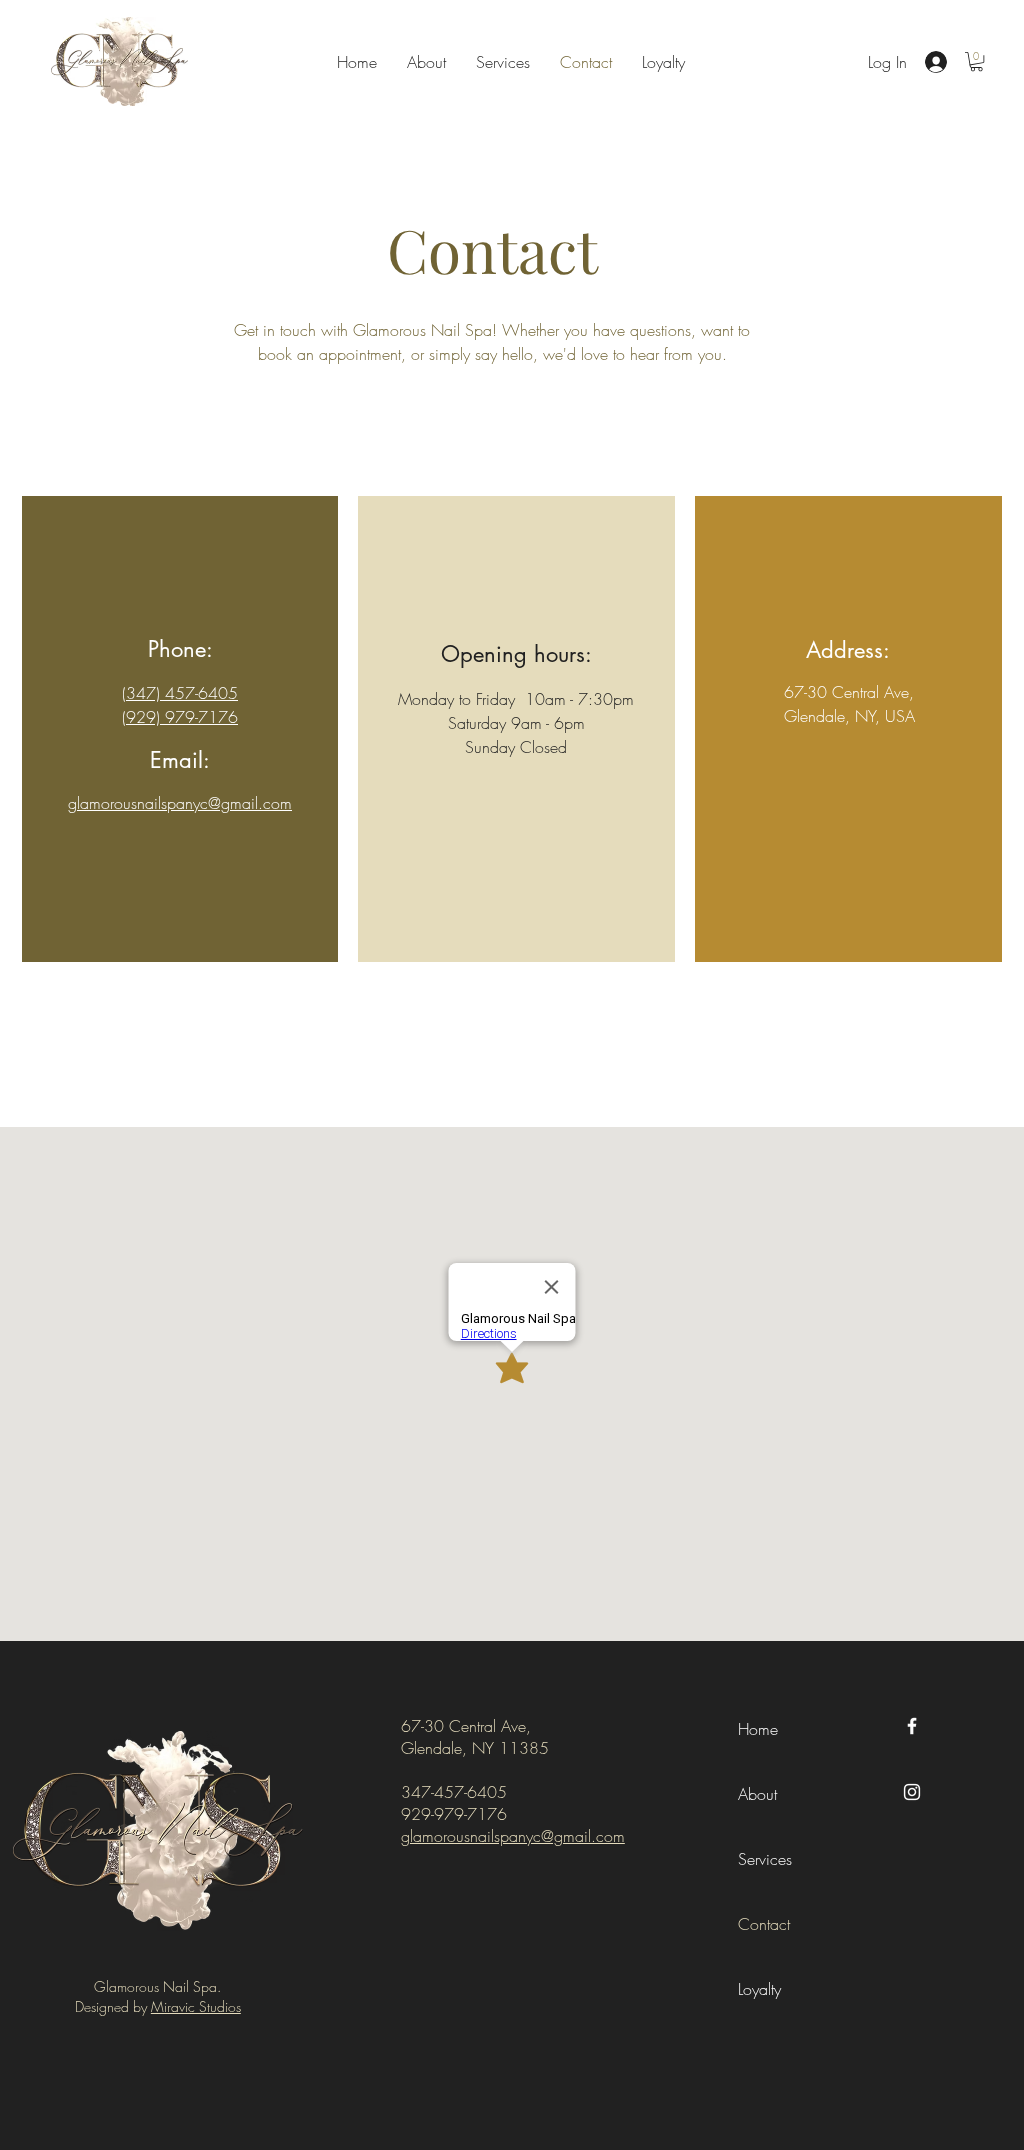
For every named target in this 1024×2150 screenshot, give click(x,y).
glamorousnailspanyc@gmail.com (513, 1836)
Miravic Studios (196, 2006)
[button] (976, 61)
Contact (764, 1924)
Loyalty (759, 1989)
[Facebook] (912, 1726)
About (757, 1794)
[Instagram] (912, 1792)
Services (765, 1859)
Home (758, 1729)
